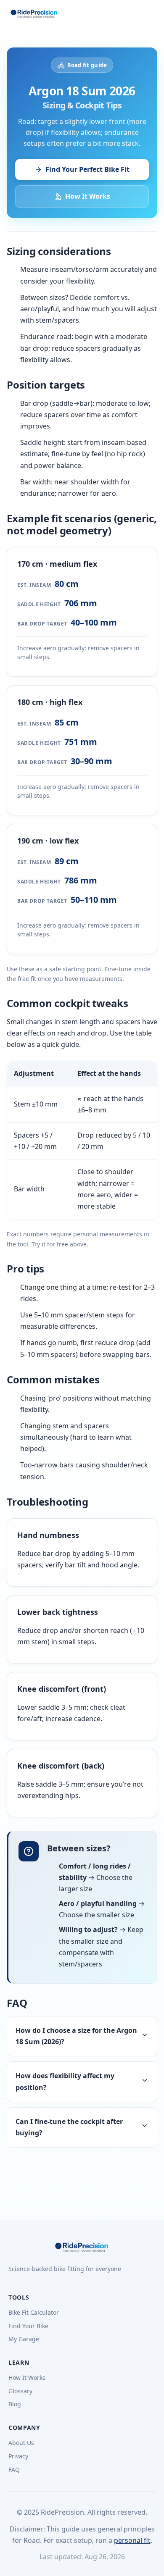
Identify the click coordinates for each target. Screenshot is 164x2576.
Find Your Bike (28, 2326)
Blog (15, 2404)
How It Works (88, 196)
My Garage (24, 2339)
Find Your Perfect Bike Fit (87, 169)
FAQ (14, 2470)
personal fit (132, 2540)
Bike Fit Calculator (34, 2312)
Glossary (20, 2391)
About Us (21, 2443)
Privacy (18, 2456)
